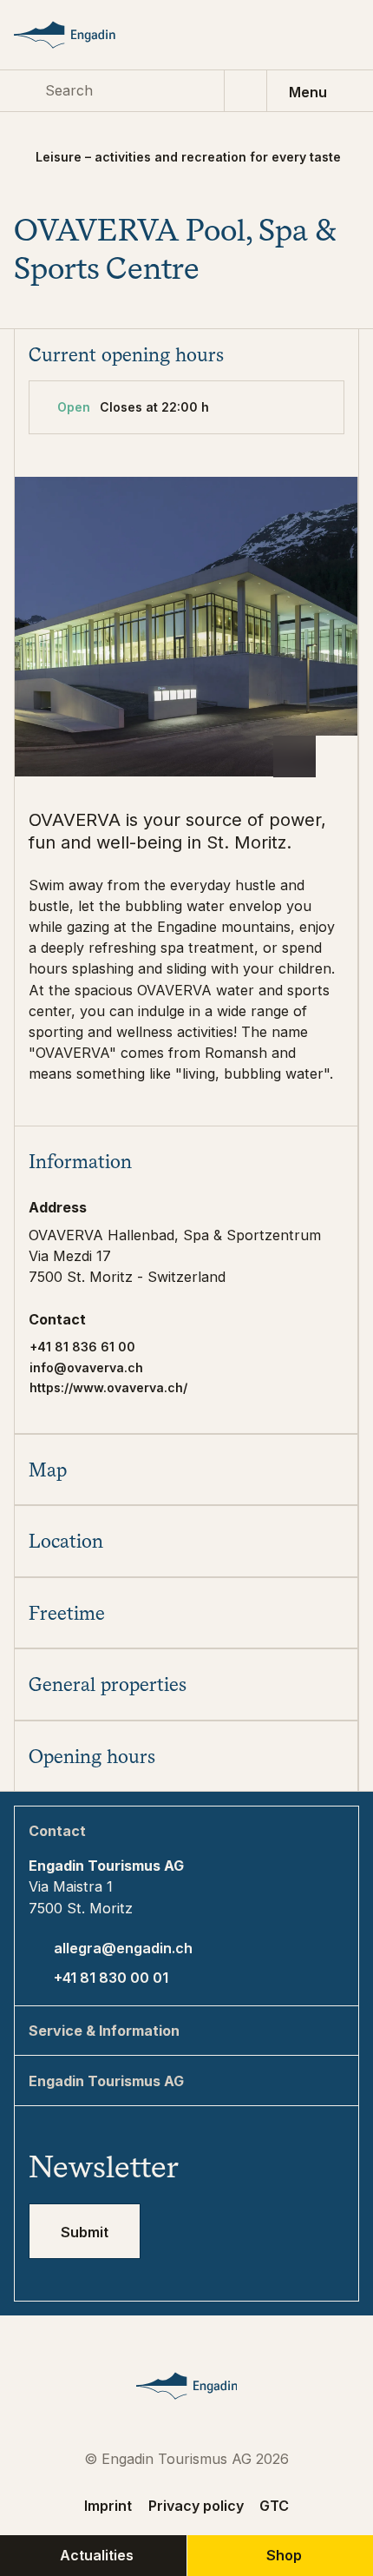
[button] (186, 1161)
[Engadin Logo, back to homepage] (82, 35)
